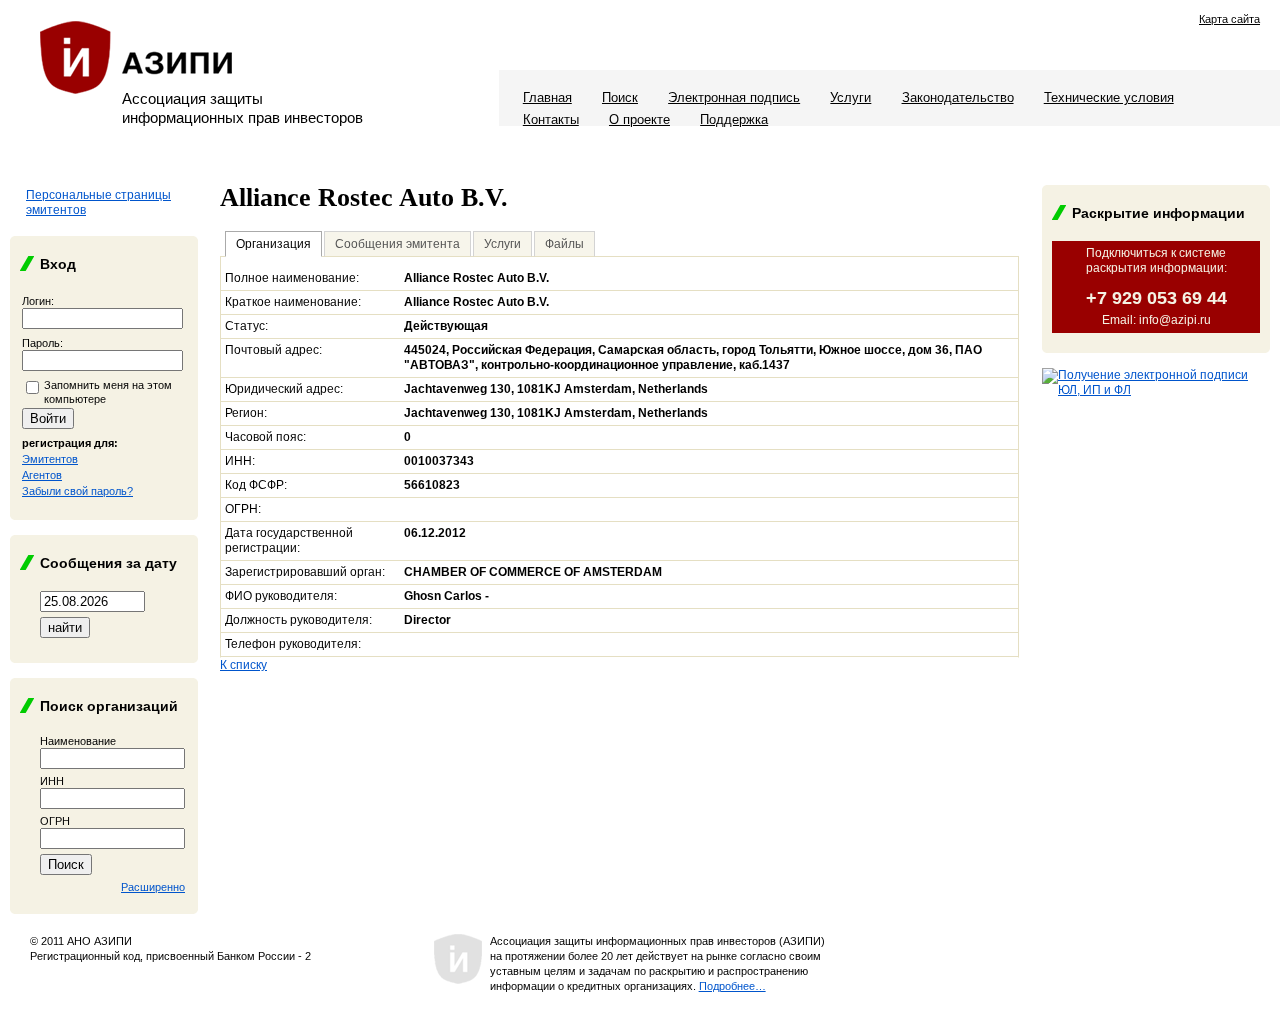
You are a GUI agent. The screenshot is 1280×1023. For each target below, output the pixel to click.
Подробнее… (732, 986)
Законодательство (958, 97)
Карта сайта (1229, 19)
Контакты (551, 119)
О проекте (639, 119)
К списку (243, 665)
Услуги (850, 97)
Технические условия (1109, 97)
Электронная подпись (734, 97)
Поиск (620, 97)
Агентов (42, 475)
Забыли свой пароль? (77, 491)
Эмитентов (50, 459)
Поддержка (734, 119)
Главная (547, 97)
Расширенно (153, 887)
